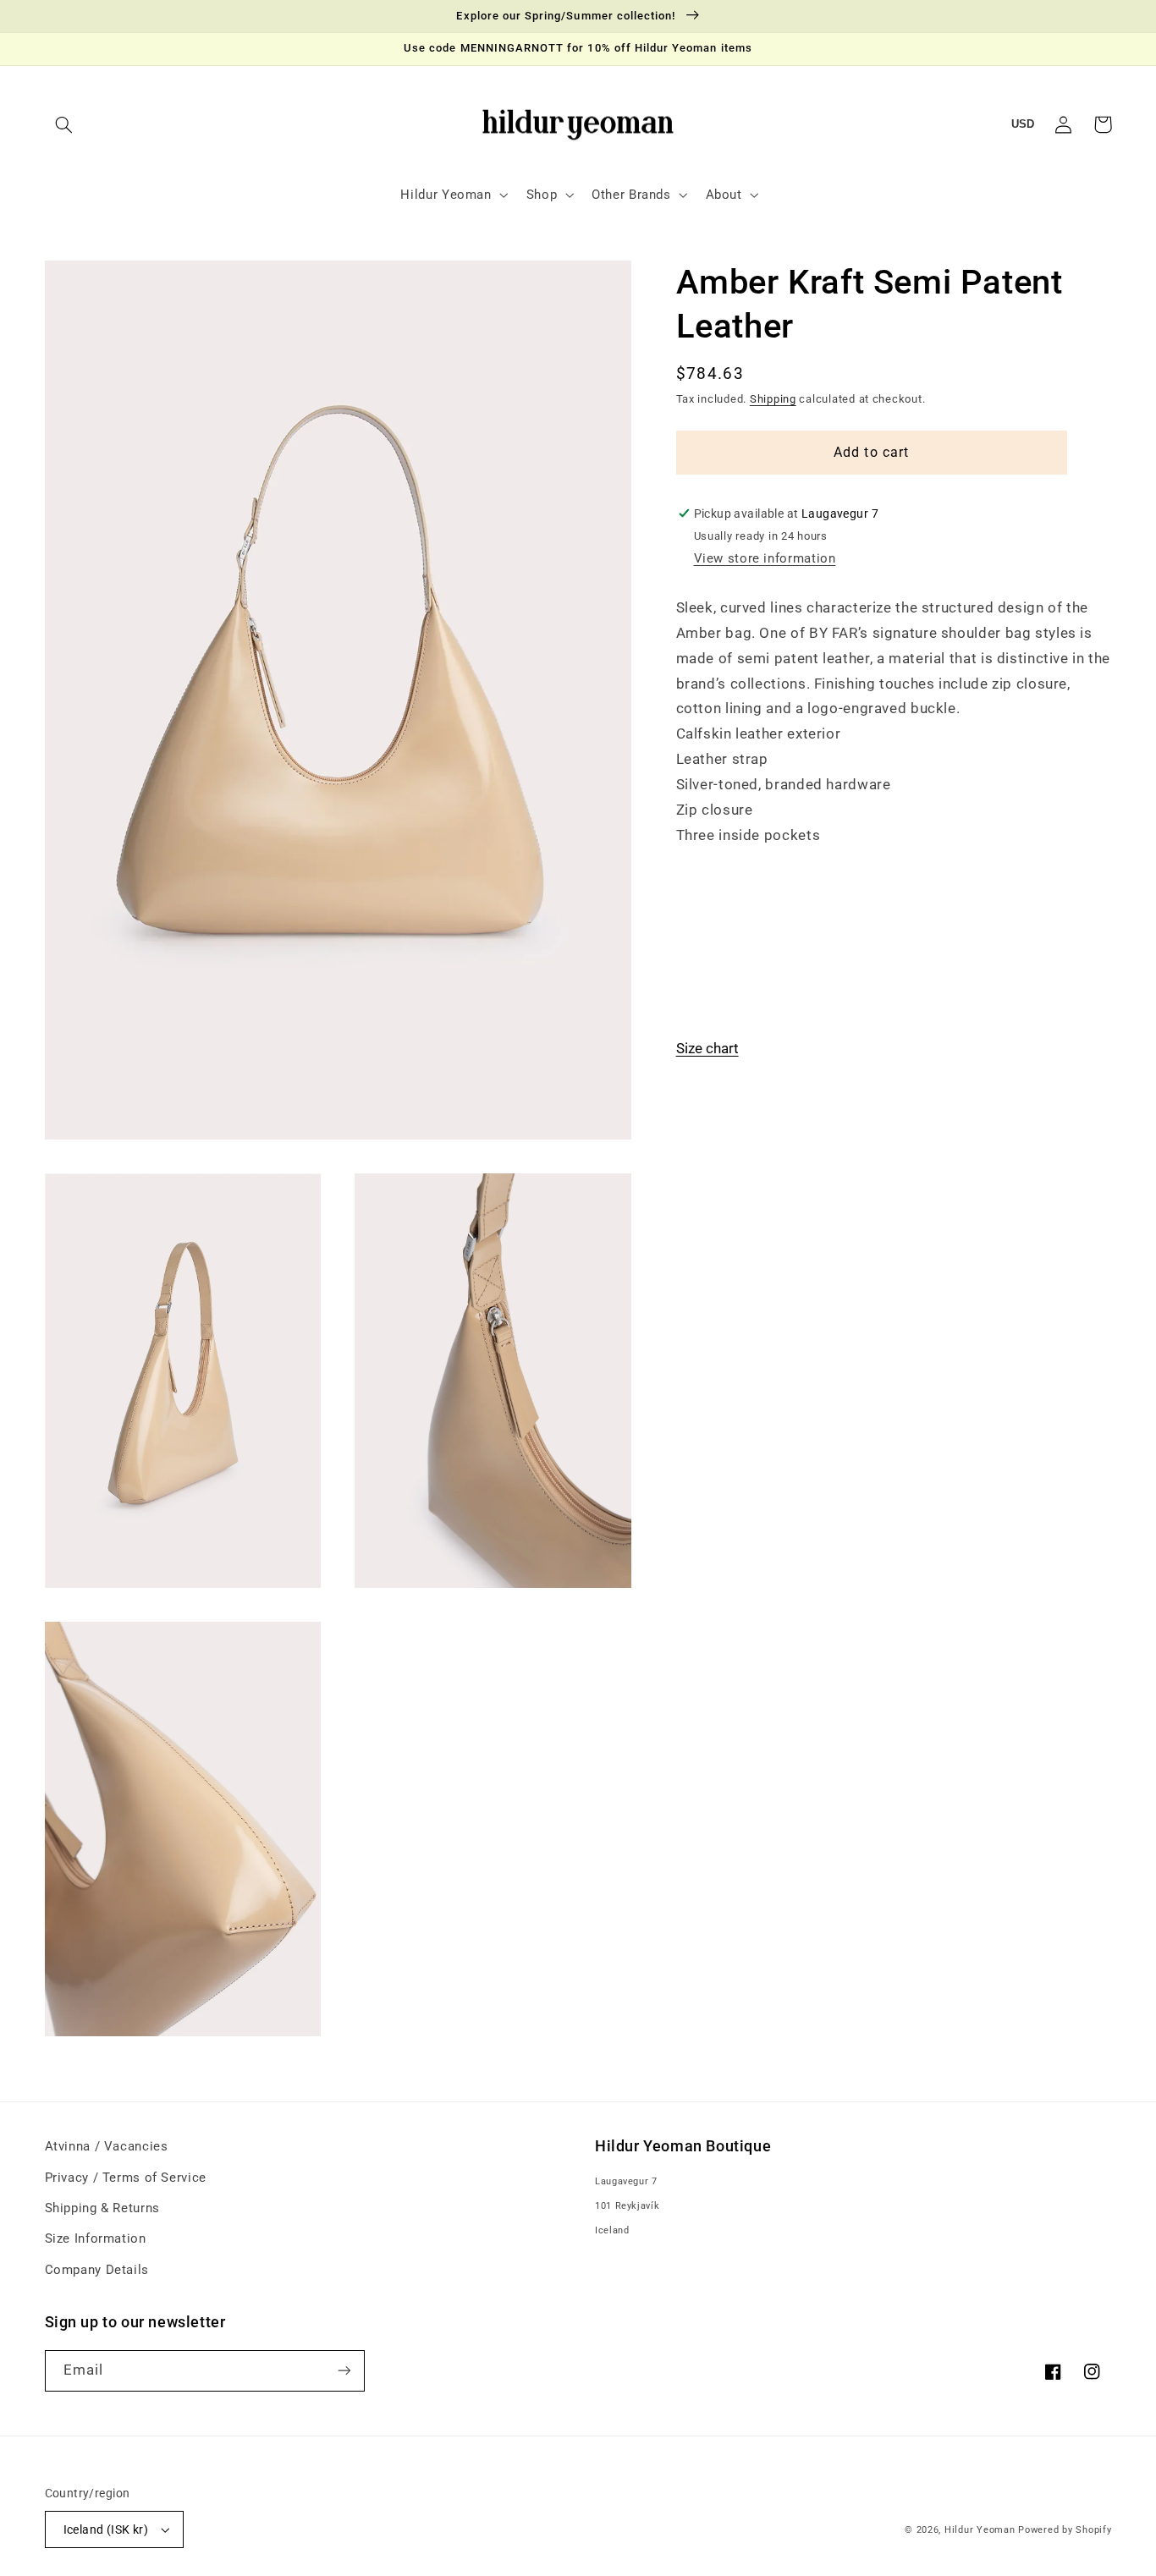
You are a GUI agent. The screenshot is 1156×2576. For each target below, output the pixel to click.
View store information (765, 558)
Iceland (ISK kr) (106, 2529)
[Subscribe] (344, 2371)
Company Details (97, 2270)
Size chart (707, 1048)
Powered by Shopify (1065, 2530)
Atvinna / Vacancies (107, 2146)
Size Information (96, 2238)
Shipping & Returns (102, 2208)
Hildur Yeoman (980, 2530)
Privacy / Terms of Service (126, 2178)
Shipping (773, 399)
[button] (64, 124)
